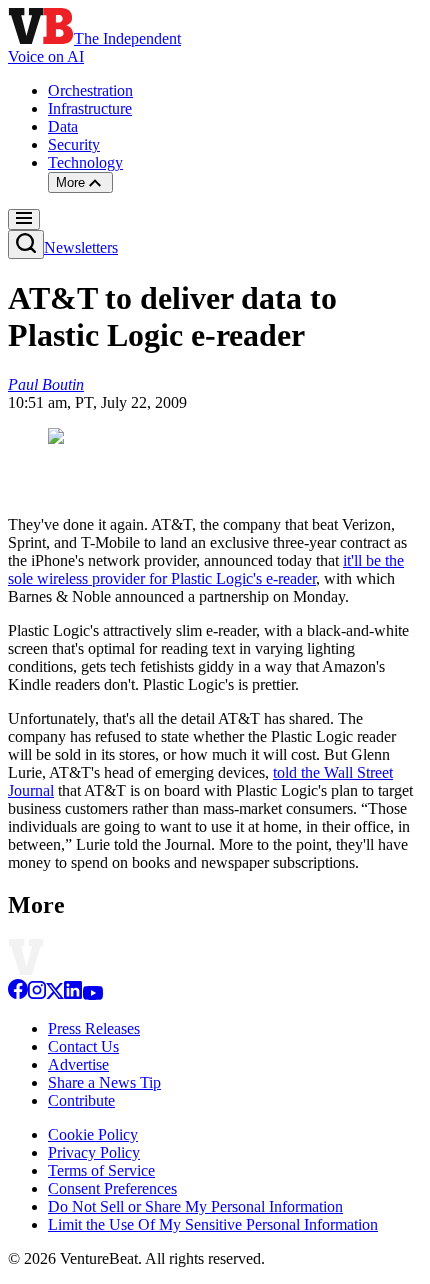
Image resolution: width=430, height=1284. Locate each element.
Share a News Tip (104, 1082)
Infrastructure (90, 108)
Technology (85, 162)
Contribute (81, 1100)
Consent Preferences (112, 1188)
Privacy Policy (94, 1152)
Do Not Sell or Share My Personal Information (195, 1206)
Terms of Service (101, 1170)
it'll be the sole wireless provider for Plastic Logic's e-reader (206, 569)
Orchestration (90, 90)
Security (74, 144)
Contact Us (83, 1046)
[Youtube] (92, 994)
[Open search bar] (26, 244)
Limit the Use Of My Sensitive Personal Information (213, 1224)
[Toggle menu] (24, 219)
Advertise (78, 1064)
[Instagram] (37, 994)
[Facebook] (18, 994)
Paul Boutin (46, 384)
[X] (55, 994)
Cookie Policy (93, 1134)
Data (63, 126)
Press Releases (94, 1028)
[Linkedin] (73, 994)
